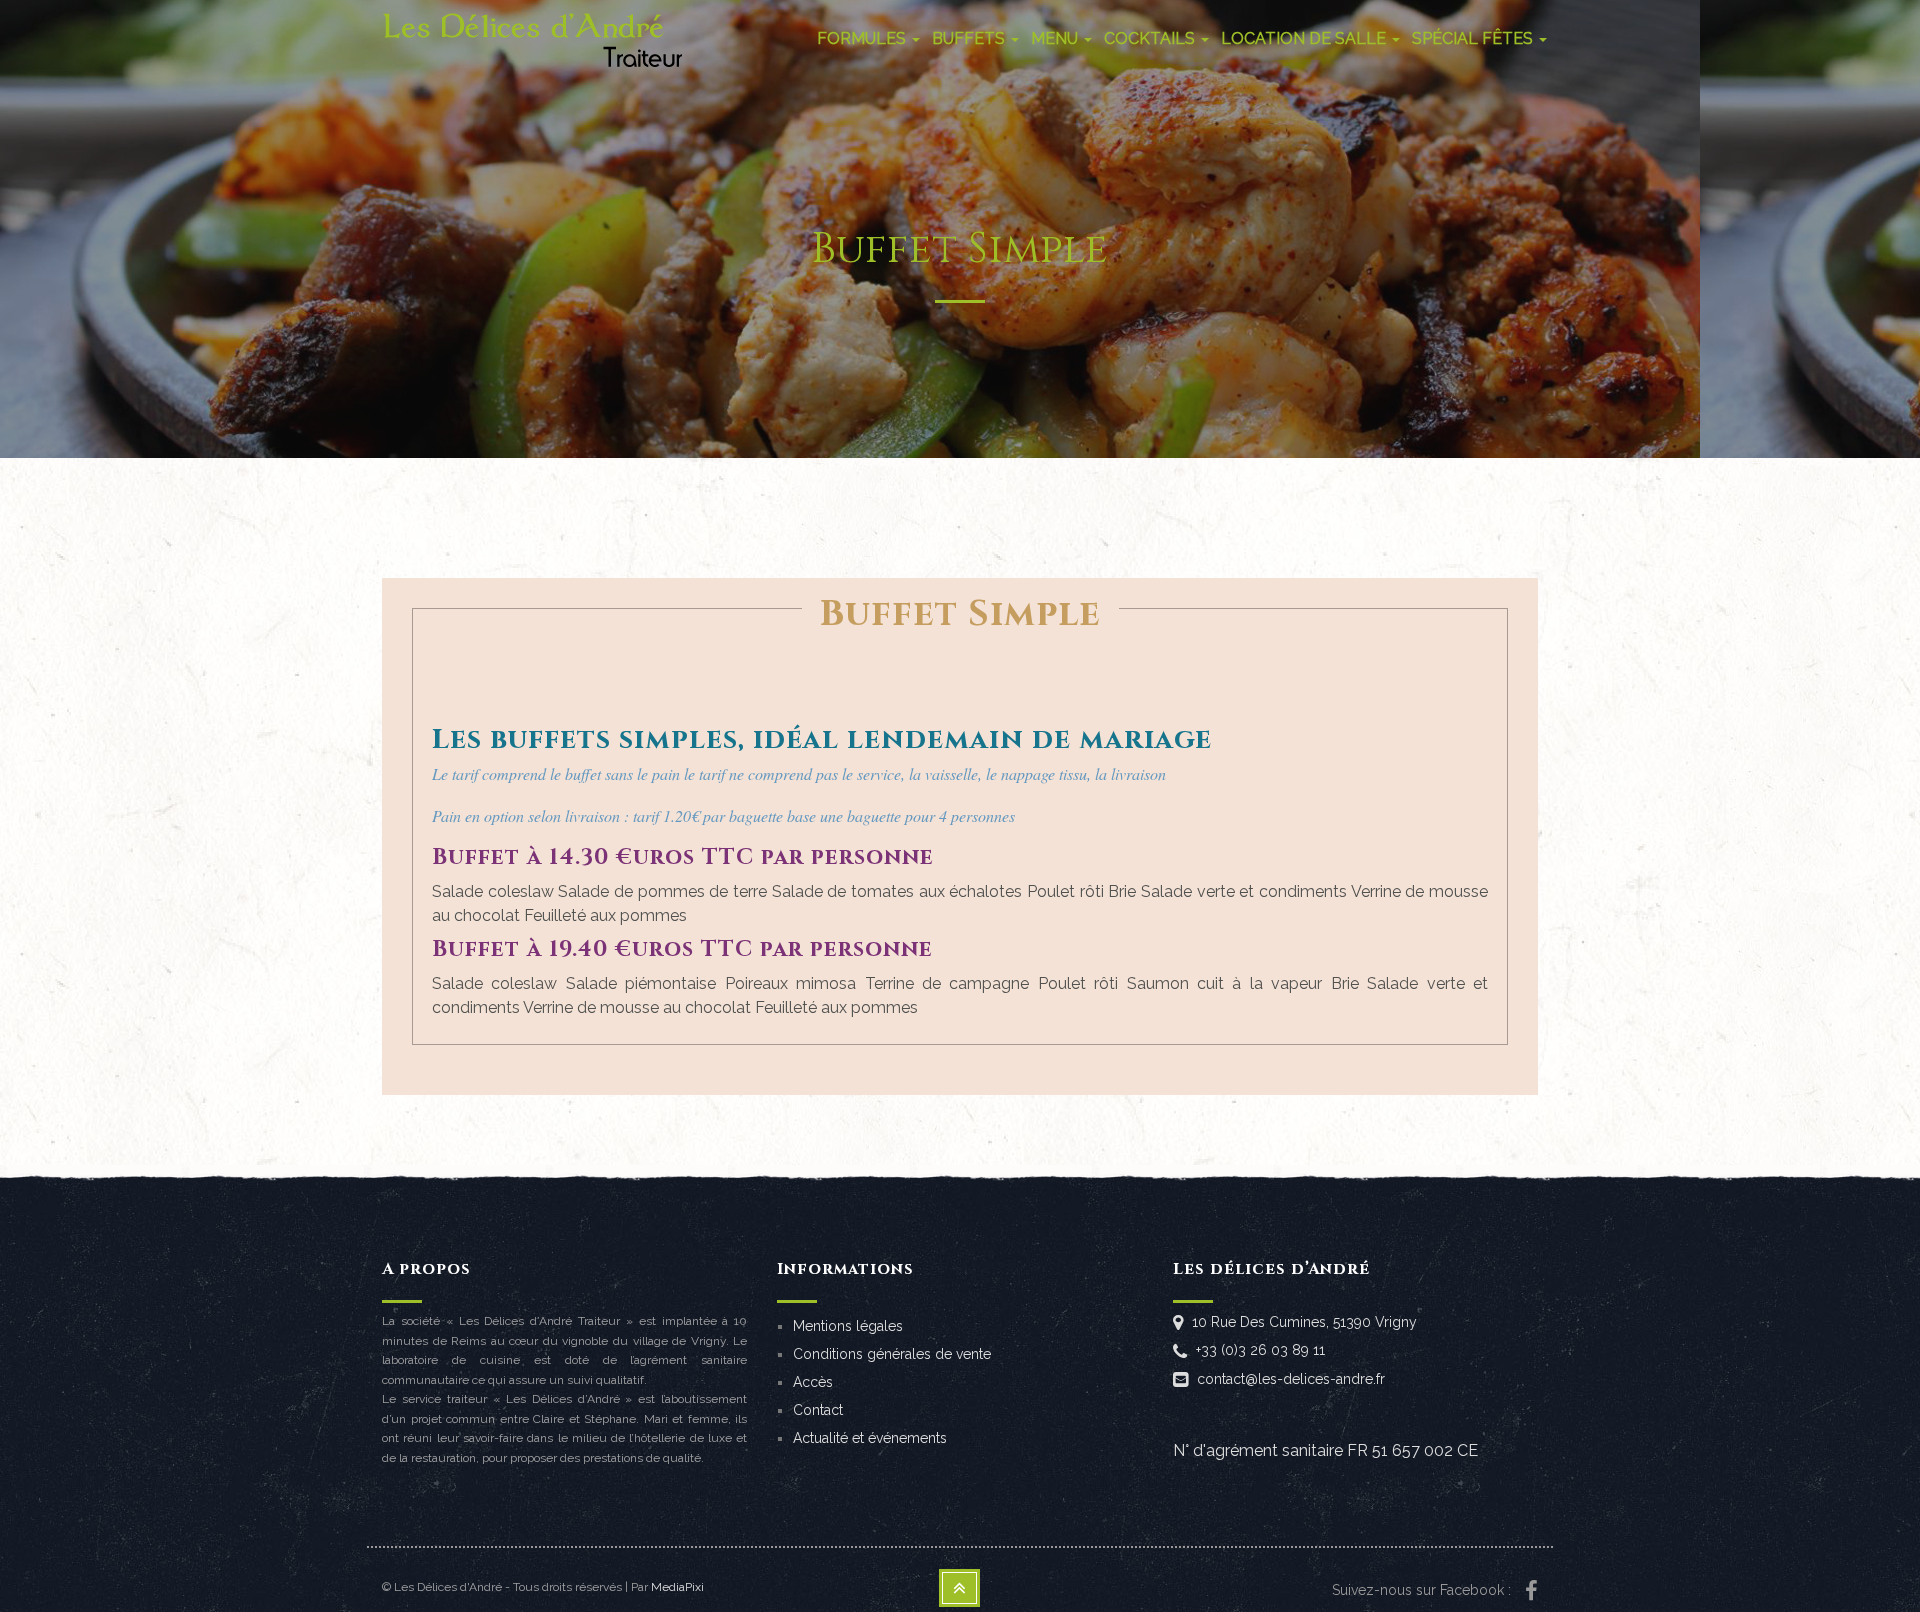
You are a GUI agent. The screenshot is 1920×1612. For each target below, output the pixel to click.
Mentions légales (848, 1326)
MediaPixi (677, 1587)
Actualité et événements (870, 1438)
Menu (1056, 38)
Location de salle (1305, 38)
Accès (813, 1382)
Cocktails (1151, 38)
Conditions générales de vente (892, 1354)
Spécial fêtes (1474, 38)
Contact (818, 1410)
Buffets (970, 38)
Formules (863, 38)
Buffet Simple (960, 614)
